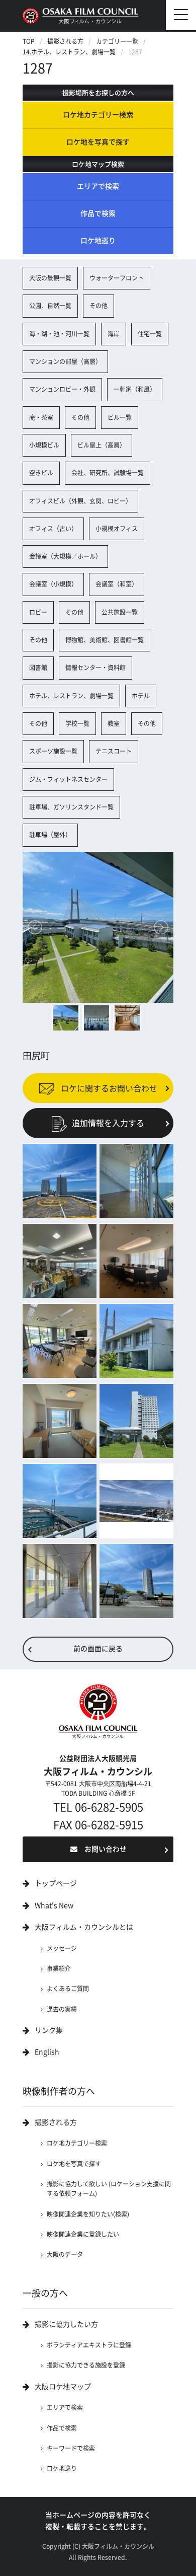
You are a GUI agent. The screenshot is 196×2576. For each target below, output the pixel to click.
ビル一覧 (120, 417)
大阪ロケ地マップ (63, 2387)
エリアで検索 (98, 186)
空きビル (41, 473)
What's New (54, 1905)
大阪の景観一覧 (50, 278)
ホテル (141, 696)
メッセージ (62, 1948)
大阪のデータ (65, 2254)
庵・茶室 (41, 417)
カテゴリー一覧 (117, 41)
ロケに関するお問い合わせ (108, 1088)
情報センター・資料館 (95, 668)
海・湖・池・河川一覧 (59, 334)
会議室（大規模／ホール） (65, 556)
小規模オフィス (117, 529)
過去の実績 (62, 2009)
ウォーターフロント (117, 278)
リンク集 (49, 2030)
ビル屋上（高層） (102, 445)
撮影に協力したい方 (66, 2324)
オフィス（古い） (53, 529)
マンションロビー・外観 (62, 389)
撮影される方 (65, 41)
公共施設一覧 (120, 612)
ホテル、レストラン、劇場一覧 (71, 696)
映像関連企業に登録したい (83, 2234)
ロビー (38, 612)
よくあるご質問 (68, 1989)
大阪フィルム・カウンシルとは (84, 1927)
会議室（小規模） (53, 584)
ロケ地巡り (98, 241)
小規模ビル (44, 445)
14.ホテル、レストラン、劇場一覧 (69, 52)
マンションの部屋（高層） (65, 361)
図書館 (38, 668)
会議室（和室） (117, 584)
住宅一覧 (150, 334)
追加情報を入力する (108, 1123)
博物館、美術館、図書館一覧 (105, 640)
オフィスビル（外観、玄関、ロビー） (80, 501)
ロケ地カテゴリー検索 (98, 115)
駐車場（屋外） (50, 835)
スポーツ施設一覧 (53, 751)
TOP (29, 41)
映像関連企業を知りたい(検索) (88, 2214)
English (47, 2052)
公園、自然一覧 (50, 306)
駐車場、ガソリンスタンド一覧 (71, 807)
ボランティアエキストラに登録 (89, 2345)
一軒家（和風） (135, 389)
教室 (114, 723)
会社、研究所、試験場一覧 (108, 473)
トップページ (56, 1883)
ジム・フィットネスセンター (68, 779)
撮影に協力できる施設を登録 (86, 2365)
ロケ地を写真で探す (98, 142)
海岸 (114, 334)
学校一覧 (77, 723)
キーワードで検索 (71, 2448)
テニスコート (114, 751)
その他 (99, 306)
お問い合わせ (106, 1849)
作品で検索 (98, 213)
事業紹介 (59, 1968)
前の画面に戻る (98, 1649)
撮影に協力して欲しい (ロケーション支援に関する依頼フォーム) (109, 2189)
